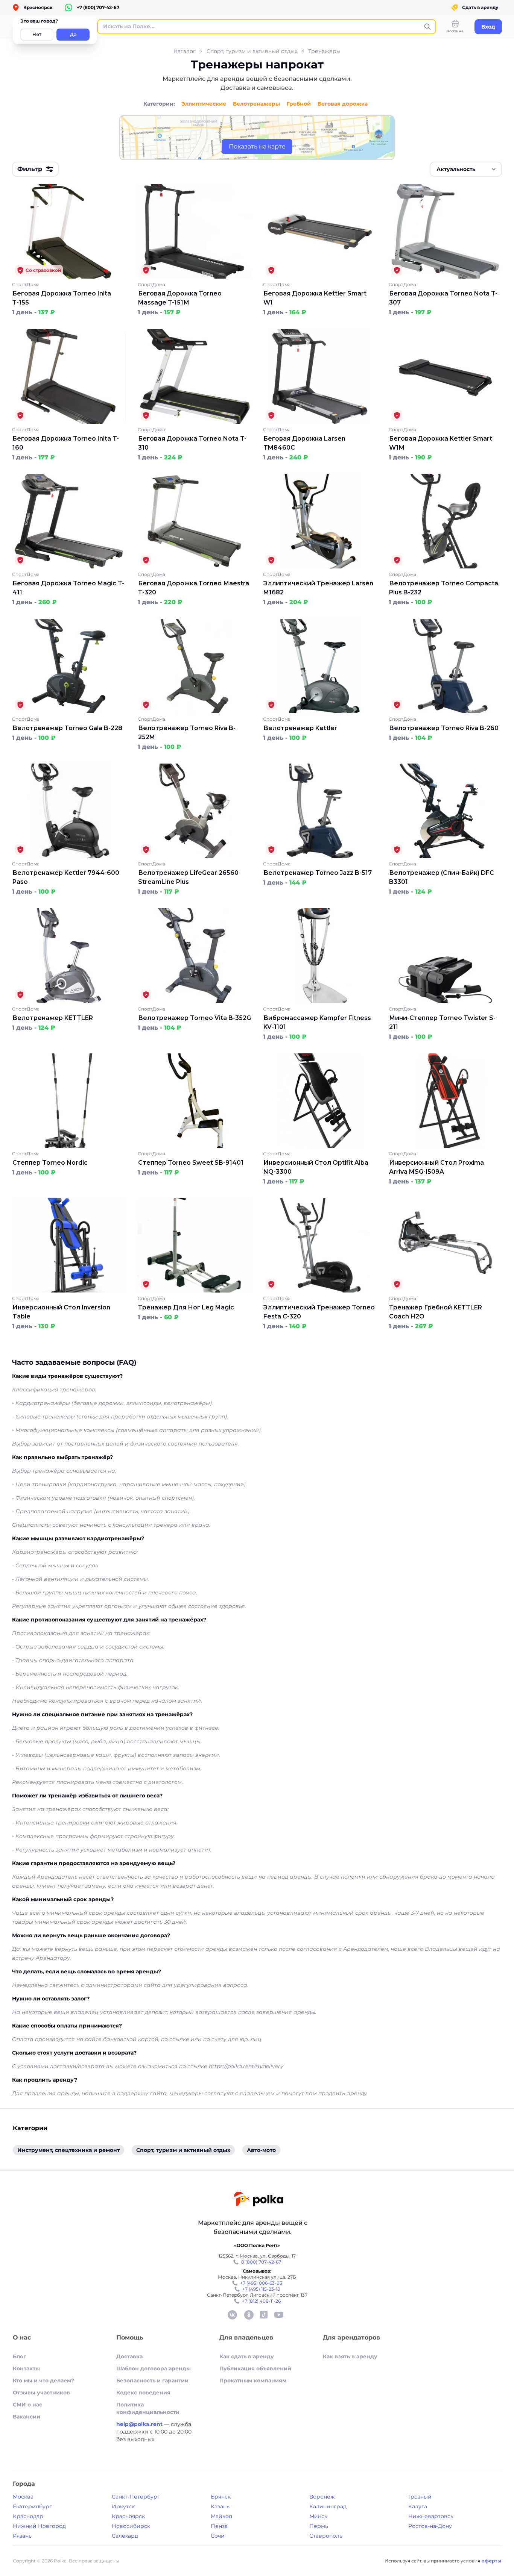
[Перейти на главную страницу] (258, 2200)
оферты (491, 2561)
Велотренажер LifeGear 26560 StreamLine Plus (188, 877)
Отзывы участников (41, 2393)
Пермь (319, 2526)
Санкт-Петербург (136, 2497)
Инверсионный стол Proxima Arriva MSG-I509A (436, 1167)
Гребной (299, 104)
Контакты (26, 2368)
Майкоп (221, 2516)
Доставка (129, 2356)
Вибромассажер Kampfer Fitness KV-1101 (317, 1022)
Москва (23, 2497)
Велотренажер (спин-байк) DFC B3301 (442, 877)
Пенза (219, 2526)
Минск (318, 2516)
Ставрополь (326, 2536)
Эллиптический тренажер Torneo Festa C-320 (319, 1312)
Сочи (218, 2536)
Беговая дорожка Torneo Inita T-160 (66, 443)
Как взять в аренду (350, 2356)
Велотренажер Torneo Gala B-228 (67, 728)
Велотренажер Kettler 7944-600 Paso (66, 877)
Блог (19, 2356)
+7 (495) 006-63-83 (261, 2283)
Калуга (418, 2506)
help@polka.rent (140, 2424)
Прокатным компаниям (253, 2381)
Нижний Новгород (39, 2526)
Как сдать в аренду (247, 2356)
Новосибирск (131, 2526)
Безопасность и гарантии (152, 2381)
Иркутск (123, 2506)
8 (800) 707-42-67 (261, 2262)
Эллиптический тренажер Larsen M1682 (318, 588)
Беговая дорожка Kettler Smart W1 (315, 298)
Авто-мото (261, 2150)
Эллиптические (204, 104)
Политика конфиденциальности (148, 2408)
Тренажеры (324, 51)
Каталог (185, 51)
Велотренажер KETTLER (53, 1018)
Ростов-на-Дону (430, 2526)
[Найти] (427, 27)
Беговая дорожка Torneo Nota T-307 (443, 298)
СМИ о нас (27, 2405)
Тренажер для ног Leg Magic (186, 1307)
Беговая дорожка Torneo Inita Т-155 (62, 298)
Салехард (125, 2536)
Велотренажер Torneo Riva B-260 (444, 728)
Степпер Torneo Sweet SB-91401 (191, 1163)
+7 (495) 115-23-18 (261, 2289)
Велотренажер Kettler (300, 728)
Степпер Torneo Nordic (50, 1163)
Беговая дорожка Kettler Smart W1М (441, 443)
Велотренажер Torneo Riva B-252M (187, 733)
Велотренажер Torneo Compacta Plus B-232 (444, 588)
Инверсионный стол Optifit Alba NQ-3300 (316, 1167)
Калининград (328, 2506)
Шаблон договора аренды (154, 2368)
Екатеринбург (32, 2506)
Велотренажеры (256, 104)
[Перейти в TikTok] (264, 2315)
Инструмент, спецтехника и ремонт (68, 2150)
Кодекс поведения (143, 2393)
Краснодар (28, 2516)
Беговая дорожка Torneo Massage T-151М (180, 298)
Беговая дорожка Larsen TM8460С (304, 443)
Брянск (221, 2497)
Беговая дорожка (343, 104)
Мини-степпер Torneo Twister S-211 (442, 1022)
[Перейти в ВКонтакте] (232, 2315)
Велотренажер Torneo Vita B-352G (195, 1018)
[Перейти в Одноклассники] (249, 2315)
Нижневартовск (431, 2516)
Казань (220, 2506)
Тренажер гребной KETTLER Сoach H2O (436, 1312)
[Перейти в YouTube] (279, 2315)
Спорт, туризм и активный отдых (252, 51)
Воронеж (322, 2497)
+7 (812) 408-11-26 (261, 2301)
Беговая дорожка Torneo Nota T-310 (192, 443)
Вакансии (27, 2417)
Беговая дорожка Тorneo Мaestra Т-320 (194, 588)
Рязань (22, 2536)
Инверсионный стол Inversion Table (61, 1312)
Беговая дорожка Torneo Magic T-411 (68, 588)
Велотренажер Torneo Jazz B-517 (318, 873)
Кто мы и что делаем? (43, 2381)
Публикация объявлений (255, 2368)
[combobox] (466, 169)
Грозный (420, 2497)
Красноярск (128, 2516)
